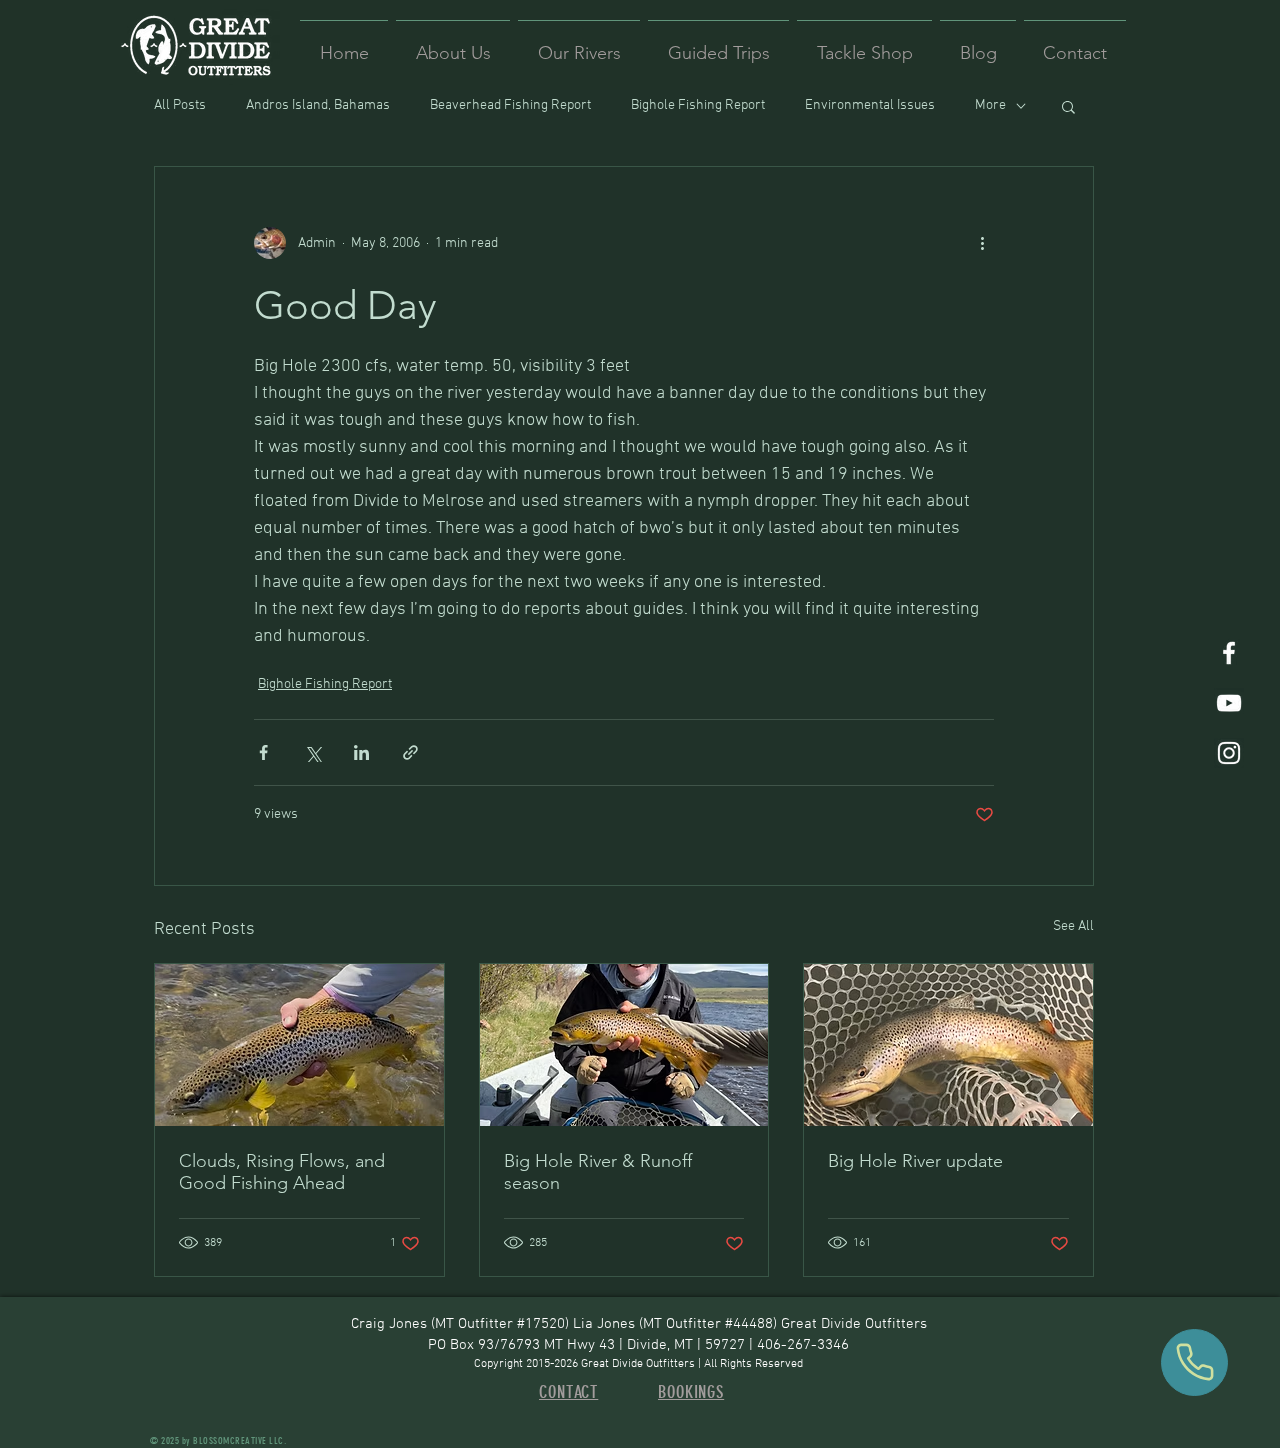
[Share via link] (410, 752)
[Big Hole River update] (948, 1045)
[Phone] (1194, 1362)
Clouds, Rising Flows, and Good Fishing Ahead (282, 1172)
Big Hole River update (915, 1161)
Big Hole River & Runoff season (598, 1172)
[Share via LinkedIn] (361, 752)
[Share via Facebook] (263, 752)
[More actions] (982, 243)
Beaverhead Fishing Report (510, 105)
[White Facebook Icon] (1229, 653)
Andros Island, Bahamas (318, 105)
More (990, 105)
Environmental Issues (870, 105)
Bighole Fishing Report (698, 105)
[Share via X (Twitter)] (312, 752)
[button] (1068, 106)
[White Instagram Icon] (1229, 753)
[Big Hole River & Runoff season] (624, 1045)
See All (1073, 926)
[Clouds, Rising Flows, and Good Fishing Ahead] (299, 1045)
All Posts (180, 105)
